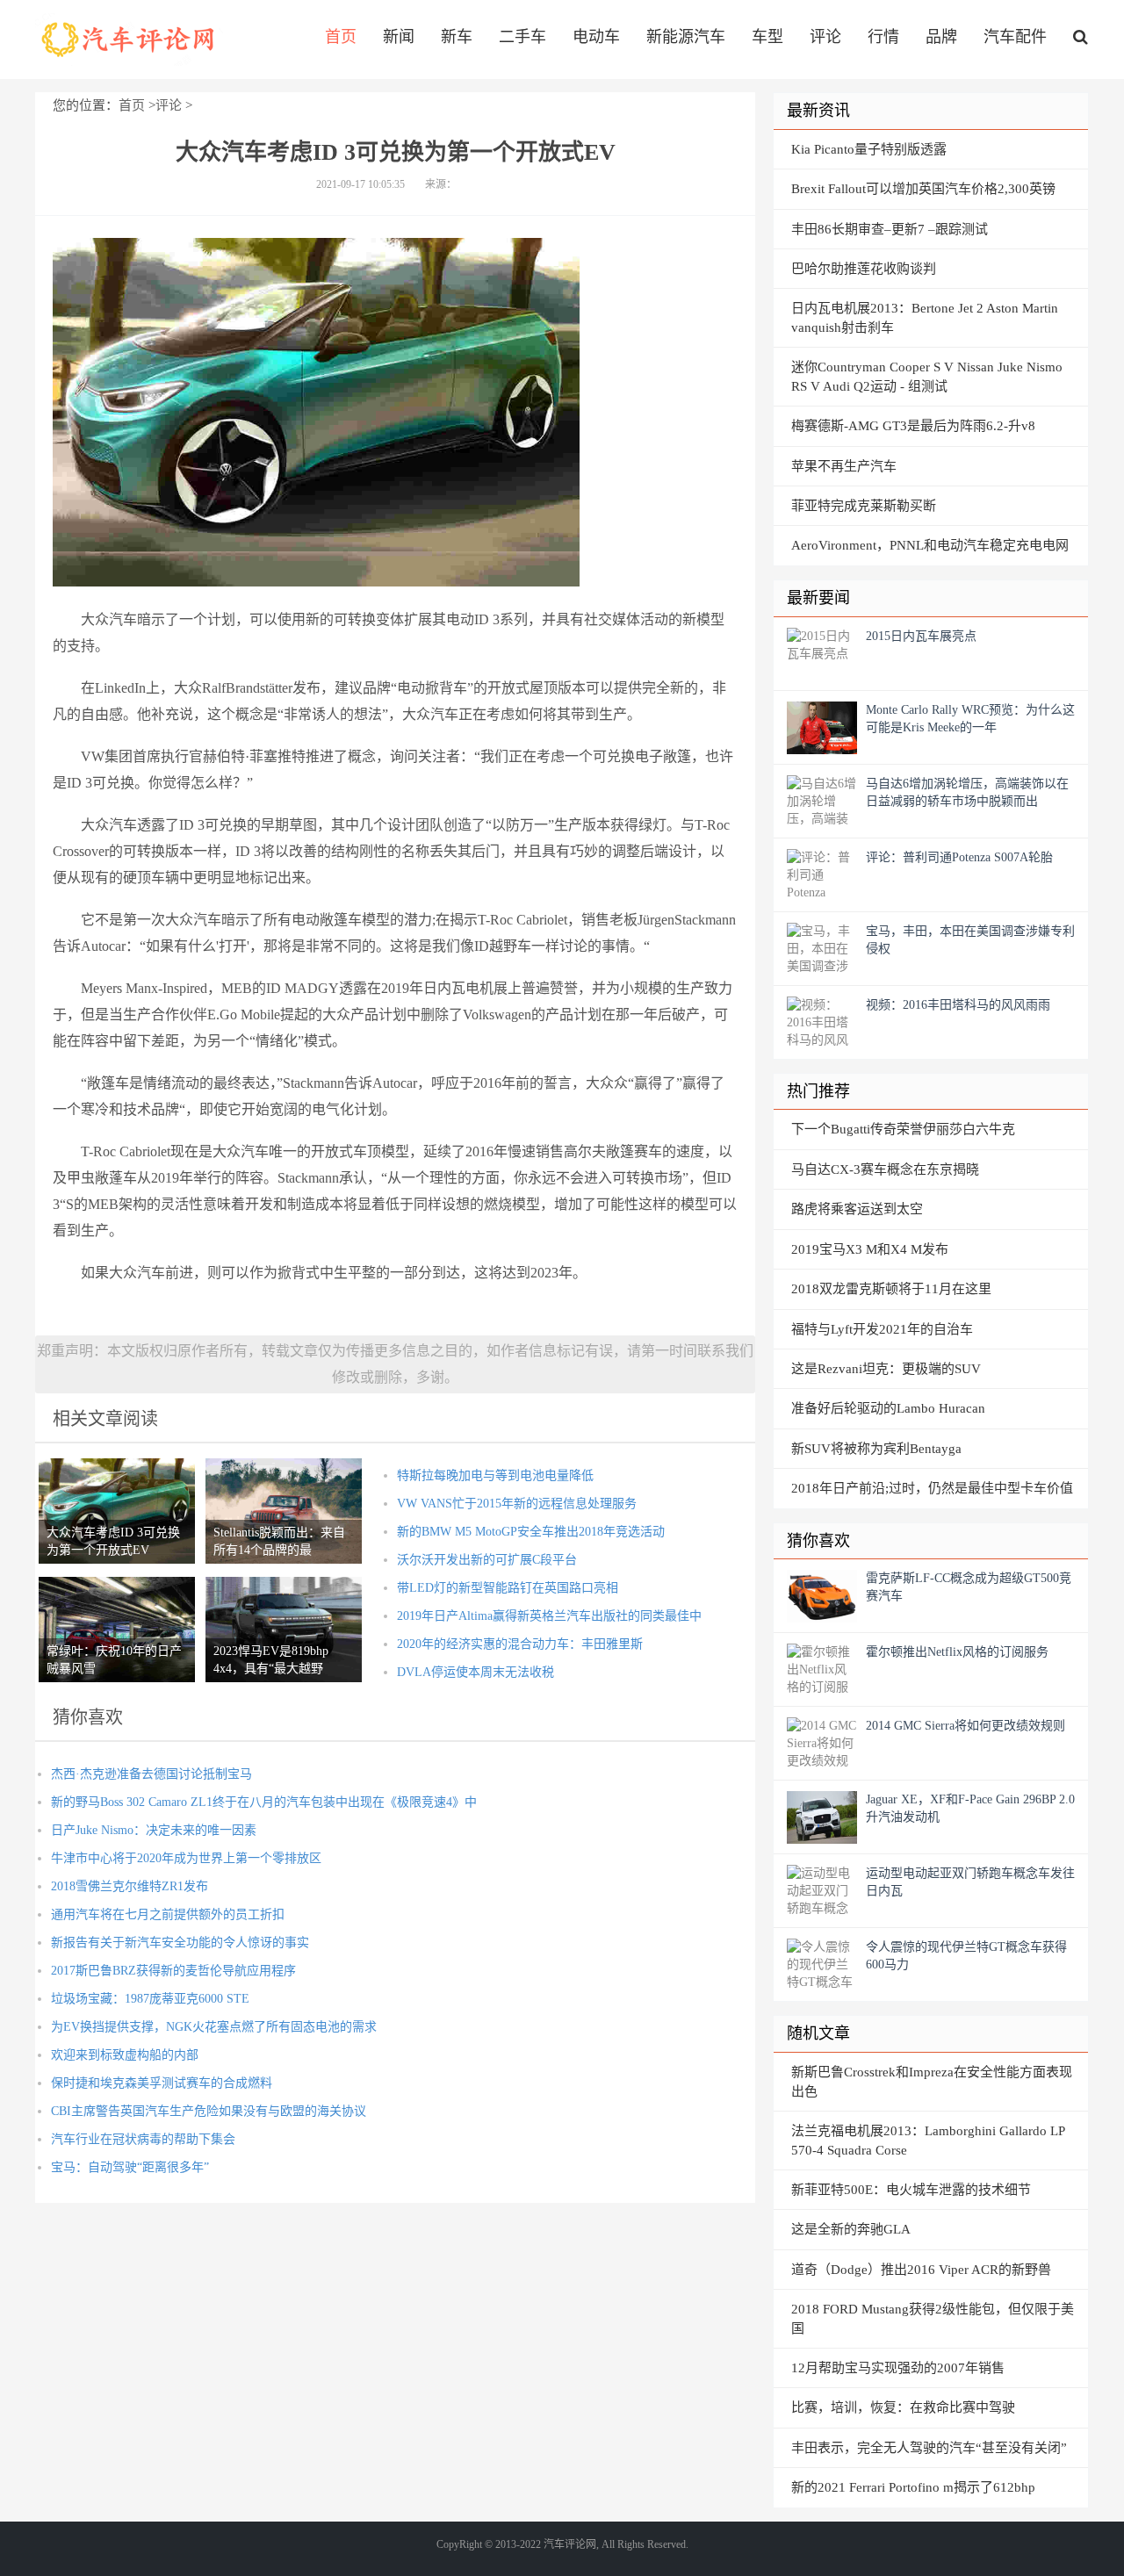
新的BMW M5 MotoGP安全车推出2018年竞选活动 (531, 1532)
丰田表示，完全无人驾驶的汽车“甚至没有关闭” (929, 2448)
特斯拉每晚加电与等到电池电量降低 (495, 1475)
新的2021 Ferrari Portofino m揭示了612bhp (913, 2487)
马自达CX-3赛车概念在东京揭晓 (885, 1169)
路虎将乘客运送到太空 (857, 1209)
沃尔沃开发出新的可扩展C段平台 (487, 1560)
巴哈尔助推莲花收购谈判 (864, 269)
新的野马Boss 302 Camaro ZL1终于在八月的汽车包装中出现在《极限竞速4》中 (264, 1802)
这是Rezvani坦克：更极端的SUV (886, 1369)
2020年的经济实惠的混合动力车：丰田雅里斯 (520, 1644)
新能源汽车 (686, 37)
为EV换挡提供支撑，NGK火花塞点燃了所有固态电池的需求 (214, 2027)
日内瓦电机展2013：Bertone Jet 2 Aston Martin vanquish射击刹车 (925, 317)
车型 (767, 37)
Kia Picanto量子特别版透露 (869, 149)
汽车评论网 (129, 40)
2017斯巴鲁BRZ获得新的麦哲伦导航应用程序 (173, 1971)
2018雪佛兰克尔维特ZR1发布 (130, 1886)
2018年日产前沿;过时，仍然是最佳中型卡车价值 (932, 1488)
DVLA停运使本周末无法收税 (476, 1672)
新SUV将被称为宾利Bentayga (876, 1449)
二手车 (522, 37)
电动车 (596, 37)
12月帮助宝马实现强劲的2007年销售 (898, 2368)
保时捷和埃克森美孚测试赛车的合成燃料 (162, 2083)
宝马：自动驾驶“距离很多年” (130, 2167)
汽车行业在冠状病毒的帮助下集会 (143, 2139)
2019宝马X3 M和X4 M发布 (870, 1249)
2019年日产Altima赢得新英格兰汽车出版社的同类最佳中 (549, 1616)
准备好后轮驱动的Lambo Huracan (888, 1408)
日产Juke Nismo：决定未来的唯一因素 (154, 1830)
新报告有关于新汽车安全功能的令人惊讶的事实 (180, 1943)
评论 (825, 37)
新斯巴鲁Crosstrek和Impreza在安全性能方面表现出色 (932, 2081)
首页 (341, 37)
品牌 (941, 37)
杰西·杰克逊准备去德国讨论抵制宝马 (151, 1774)
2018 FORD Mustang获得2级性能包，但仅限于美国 (933, 2318)
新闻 (399, 37)
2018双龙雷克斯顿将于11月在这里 (891, 1289)
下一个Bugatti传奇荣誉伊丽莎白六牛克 (903, 1129)
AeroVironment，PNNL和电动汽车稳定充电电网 (930, 545)
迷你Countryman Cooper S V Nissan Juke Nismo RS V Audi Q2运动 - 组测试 (927, 376)
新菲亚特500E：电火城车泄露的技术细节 (911, 2190)
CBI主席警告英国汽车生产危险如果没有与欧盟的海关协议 (209, 2111)
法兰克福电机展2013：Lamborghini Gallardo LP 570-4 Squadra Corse (928, 2140)
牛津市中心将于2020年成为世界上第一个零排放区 (186, 1858)
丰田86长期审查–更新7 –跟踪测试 (890, 229)
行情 (883, 37)
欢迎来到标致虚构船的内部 (125, 2055)
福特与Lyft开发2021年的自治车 (882, 1329)
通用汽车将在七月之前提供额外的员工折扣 (168, 1914)
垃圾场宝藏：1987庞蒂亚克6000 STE (150, 1999)
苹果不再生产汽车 (844, 466)
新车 (457, 37)
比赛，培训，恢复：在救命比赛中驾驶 (903, 2407)
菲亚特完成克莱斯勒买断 (864, 506)
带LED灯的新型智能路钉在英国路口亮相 (508, 1588)
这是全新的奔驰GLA (851, 2229)
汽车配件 (1015, 37)
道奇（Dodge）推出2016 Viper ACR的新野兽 (921, 2270)
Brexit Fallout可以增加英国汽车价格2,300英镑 (923, 189)
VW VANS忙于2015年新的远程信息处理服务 (517, 1504)
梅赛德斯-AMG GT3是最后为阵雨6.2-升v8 (913, 426)
